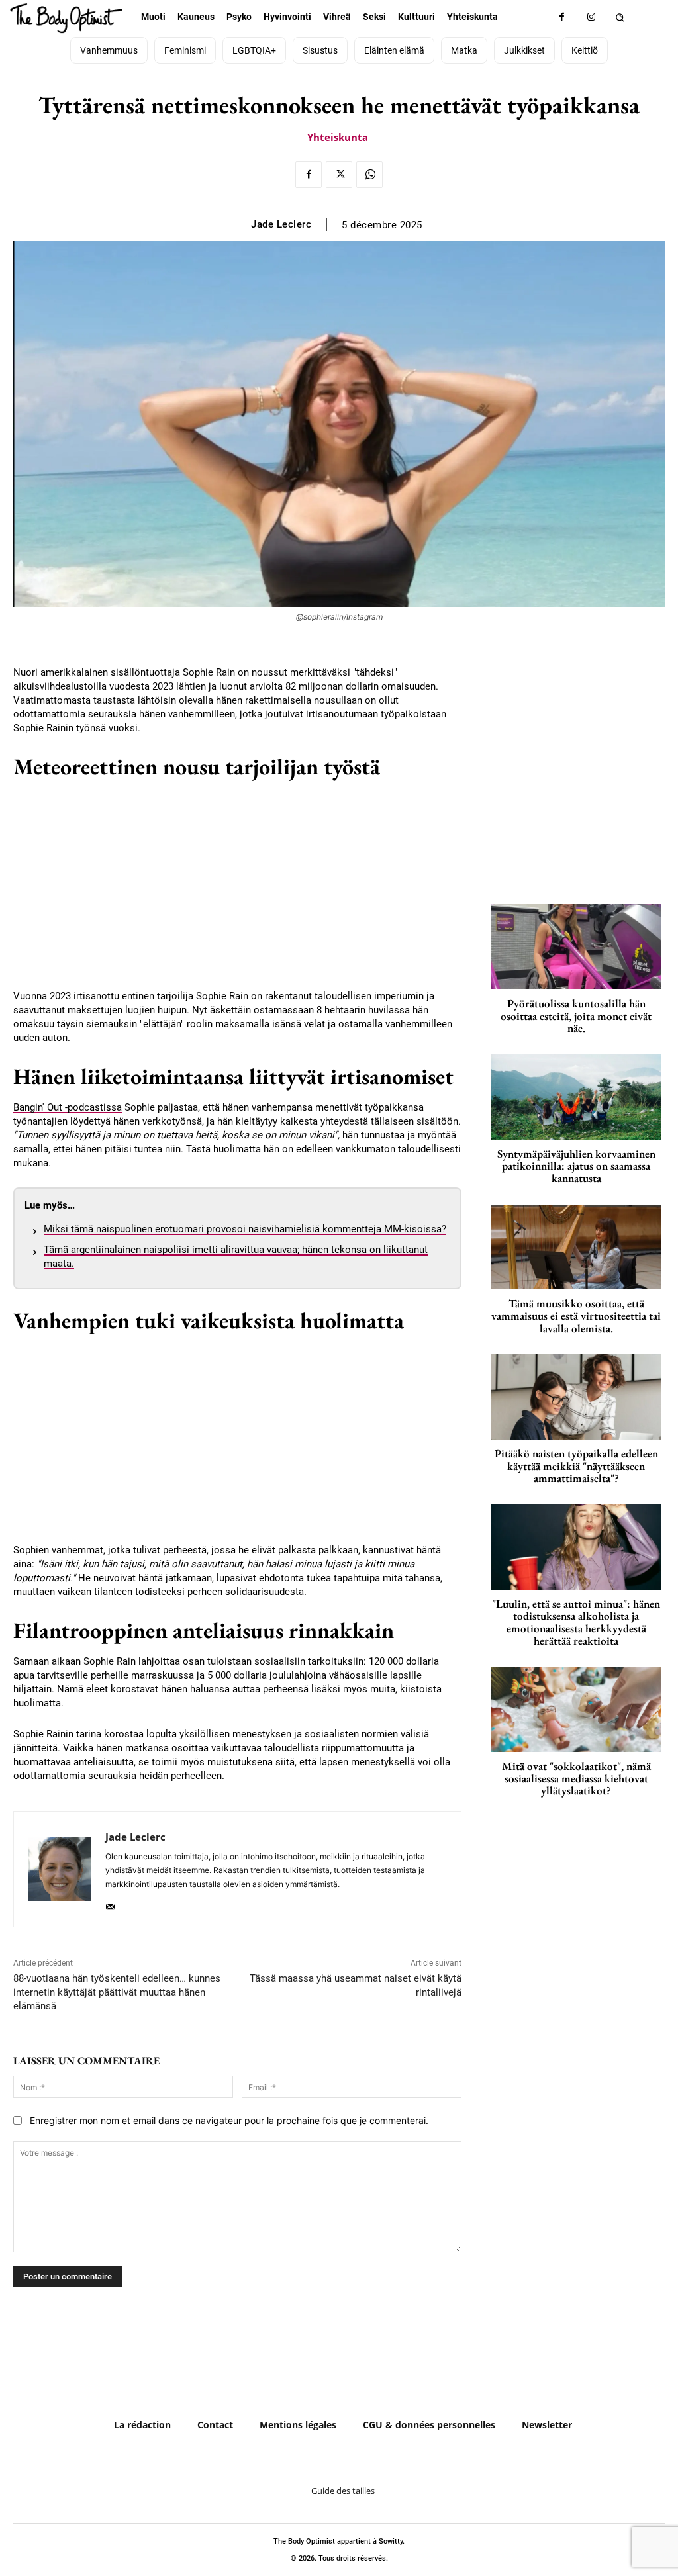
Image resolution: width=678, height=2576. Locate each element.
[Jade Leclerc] (60, 1869)
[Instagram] (592, 17)
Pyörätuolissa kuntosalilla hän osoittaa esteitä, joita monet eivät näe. (576, 1016)
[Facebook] (562, 17)
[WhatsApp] (369, 175)
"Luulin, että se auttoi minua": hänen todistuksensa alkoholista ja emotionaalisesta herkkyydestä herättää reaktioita (576, 1622)
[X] (339, 175)
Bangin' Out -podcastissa (68, 1107)
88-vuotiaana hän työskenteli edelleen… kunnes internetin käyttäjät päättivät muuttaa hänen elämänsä (117, 1992)
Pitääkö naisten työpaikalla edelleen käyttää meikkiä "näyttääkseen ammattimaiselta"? (576, 1466)
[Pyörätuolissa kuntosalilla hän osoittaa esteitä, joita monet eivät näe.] (576, 947)
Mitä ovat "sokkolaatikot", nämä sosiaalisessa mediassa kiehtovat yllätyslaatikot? (576, 1778)
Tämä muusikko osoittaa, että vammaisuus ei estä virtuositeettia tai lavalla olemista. (576, 1315)
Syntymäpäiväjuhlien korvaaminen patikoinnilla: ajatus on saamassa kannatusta (576, 1166)
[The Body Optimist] (67, 18)
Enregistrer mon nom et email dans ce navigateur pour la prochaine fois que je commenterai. (229, 2120)
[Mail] (110, 1903)
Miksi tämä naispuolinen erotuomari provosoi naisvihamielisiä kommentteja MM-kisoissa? (245, 1229)
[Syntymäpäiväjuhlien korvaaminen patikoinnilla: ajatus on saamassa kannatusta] (576, 1097)
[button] (620, 17)
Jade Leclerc (281, 224)
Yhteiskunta (338, 137)
